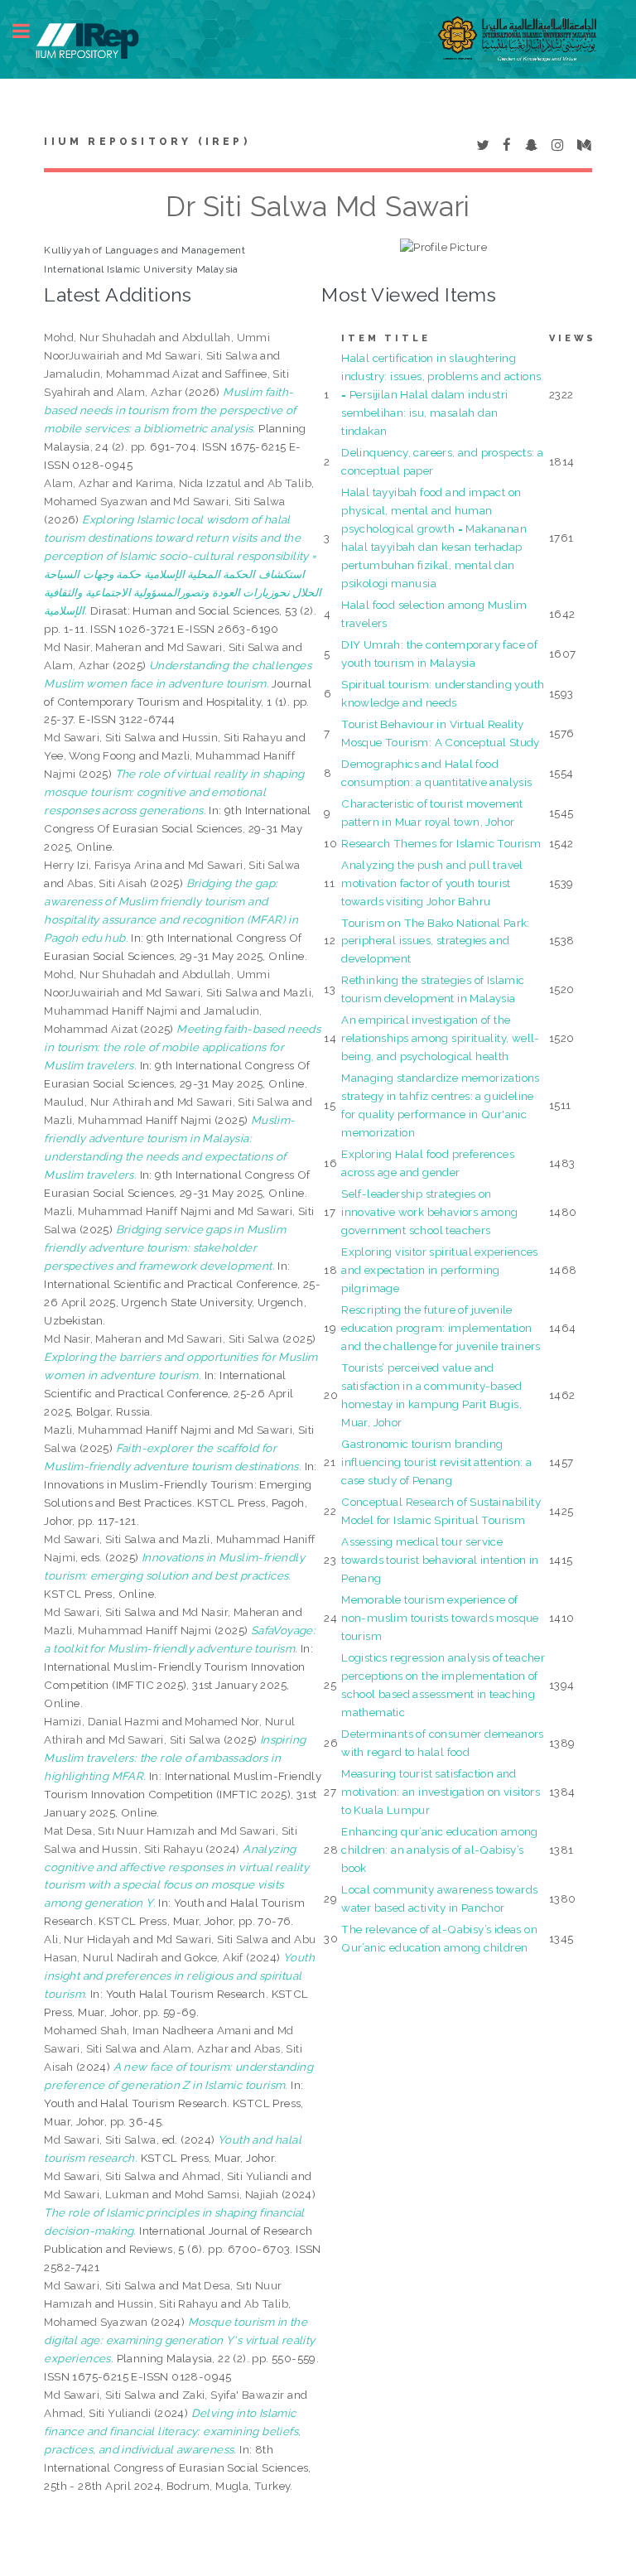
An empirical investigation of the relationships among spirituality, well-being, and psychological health (441, 1038)
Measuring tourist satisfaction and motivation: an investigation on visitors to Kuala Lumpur (441, 1792)
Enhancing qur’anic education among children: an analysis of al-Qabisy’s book (440, 1850)
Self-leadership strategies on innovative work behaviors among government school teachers (429, 1212)
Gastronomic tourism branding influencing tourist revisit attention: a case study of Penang (436, 1462)
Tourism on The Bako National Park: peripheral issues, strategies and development (436, 941)
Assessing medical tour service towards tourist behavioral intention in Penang (440, 1560)
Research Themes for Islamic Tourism (441, 843)
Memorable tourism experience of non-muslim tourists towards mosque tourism (440, 1618)
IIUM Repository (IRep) (147, 142)
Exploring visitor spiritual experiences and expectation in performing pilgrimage (440, 1270)
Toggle (30, 31)
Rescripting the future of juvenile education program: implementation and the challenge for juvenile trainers (441, 1328)
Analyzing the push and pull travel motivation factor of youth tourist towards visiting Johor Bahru (432, 883)
